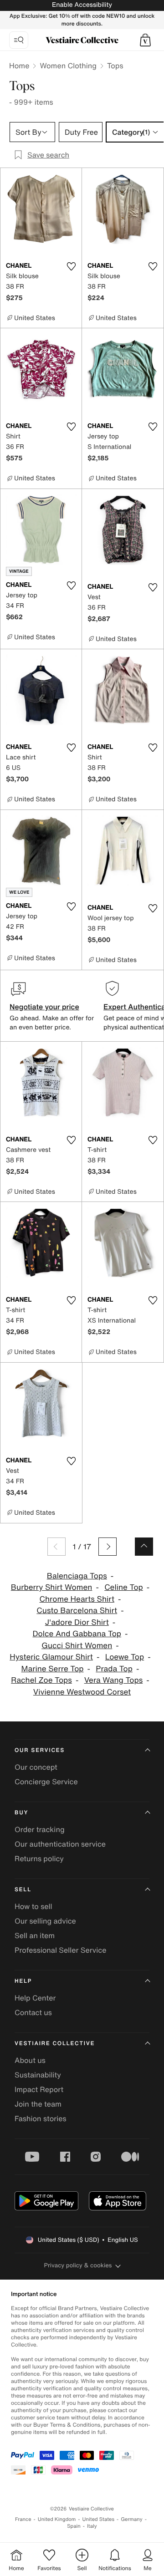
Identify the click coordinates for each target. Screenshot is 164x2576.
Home (19, 66)
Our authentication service (60, 1844)
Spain (74, 2526)
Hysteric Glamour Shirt (51, 1657)
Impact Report (39, 2089)
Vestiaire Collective (55, 2044)
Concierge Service (46, 1782)
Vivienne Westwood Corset (82, 1692)
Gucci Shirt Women (77, 1646)
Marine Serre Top (53, 1669)
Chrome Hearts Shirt (77, 1599)
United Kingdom (57, 2519)
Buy (21, 1813)
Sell (23, 1890)
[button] (145, 40)
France (23, 2519)
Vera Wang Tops (114, 1680)
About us (30, 2060)
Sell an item (35, 1935)
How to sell (33, 1906)
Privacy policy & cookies (78, 2265)
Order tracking (40, 1829)
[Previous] (56, 1547)
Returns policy (39, 1858)
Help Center (35, 1998)
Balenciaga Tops (77, 1576)
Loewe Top (125, 1657)
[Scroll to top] (144, 1547)
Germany (132, 2519)
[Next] (108, 1547)
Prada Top (114, 1669)
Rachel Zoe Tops (41, 1680)
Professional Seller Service (60, 1950)
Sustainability (38, 2075)
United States (99, 2519)
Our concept (36, 1767)
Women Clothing (68, 66)
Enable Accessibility (82, 5)
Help (23, 1981)
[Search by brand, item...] (19, 40)
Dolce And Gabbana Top (77, 1634)
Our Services (40, 1750)
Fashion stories (41, 2118)
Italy (92, 2526)
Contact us (33, 2012)
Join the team (38, 2104)
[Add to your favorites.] (71, 266)
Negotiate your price (44, 1007)
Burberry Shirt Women (52, 1587)
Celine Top (124, 1587)
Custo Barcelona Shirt (77, 1611)
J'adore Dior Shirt (77, 1622)
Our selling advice (45, 1921)
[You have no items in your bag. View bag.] (145, 40)
